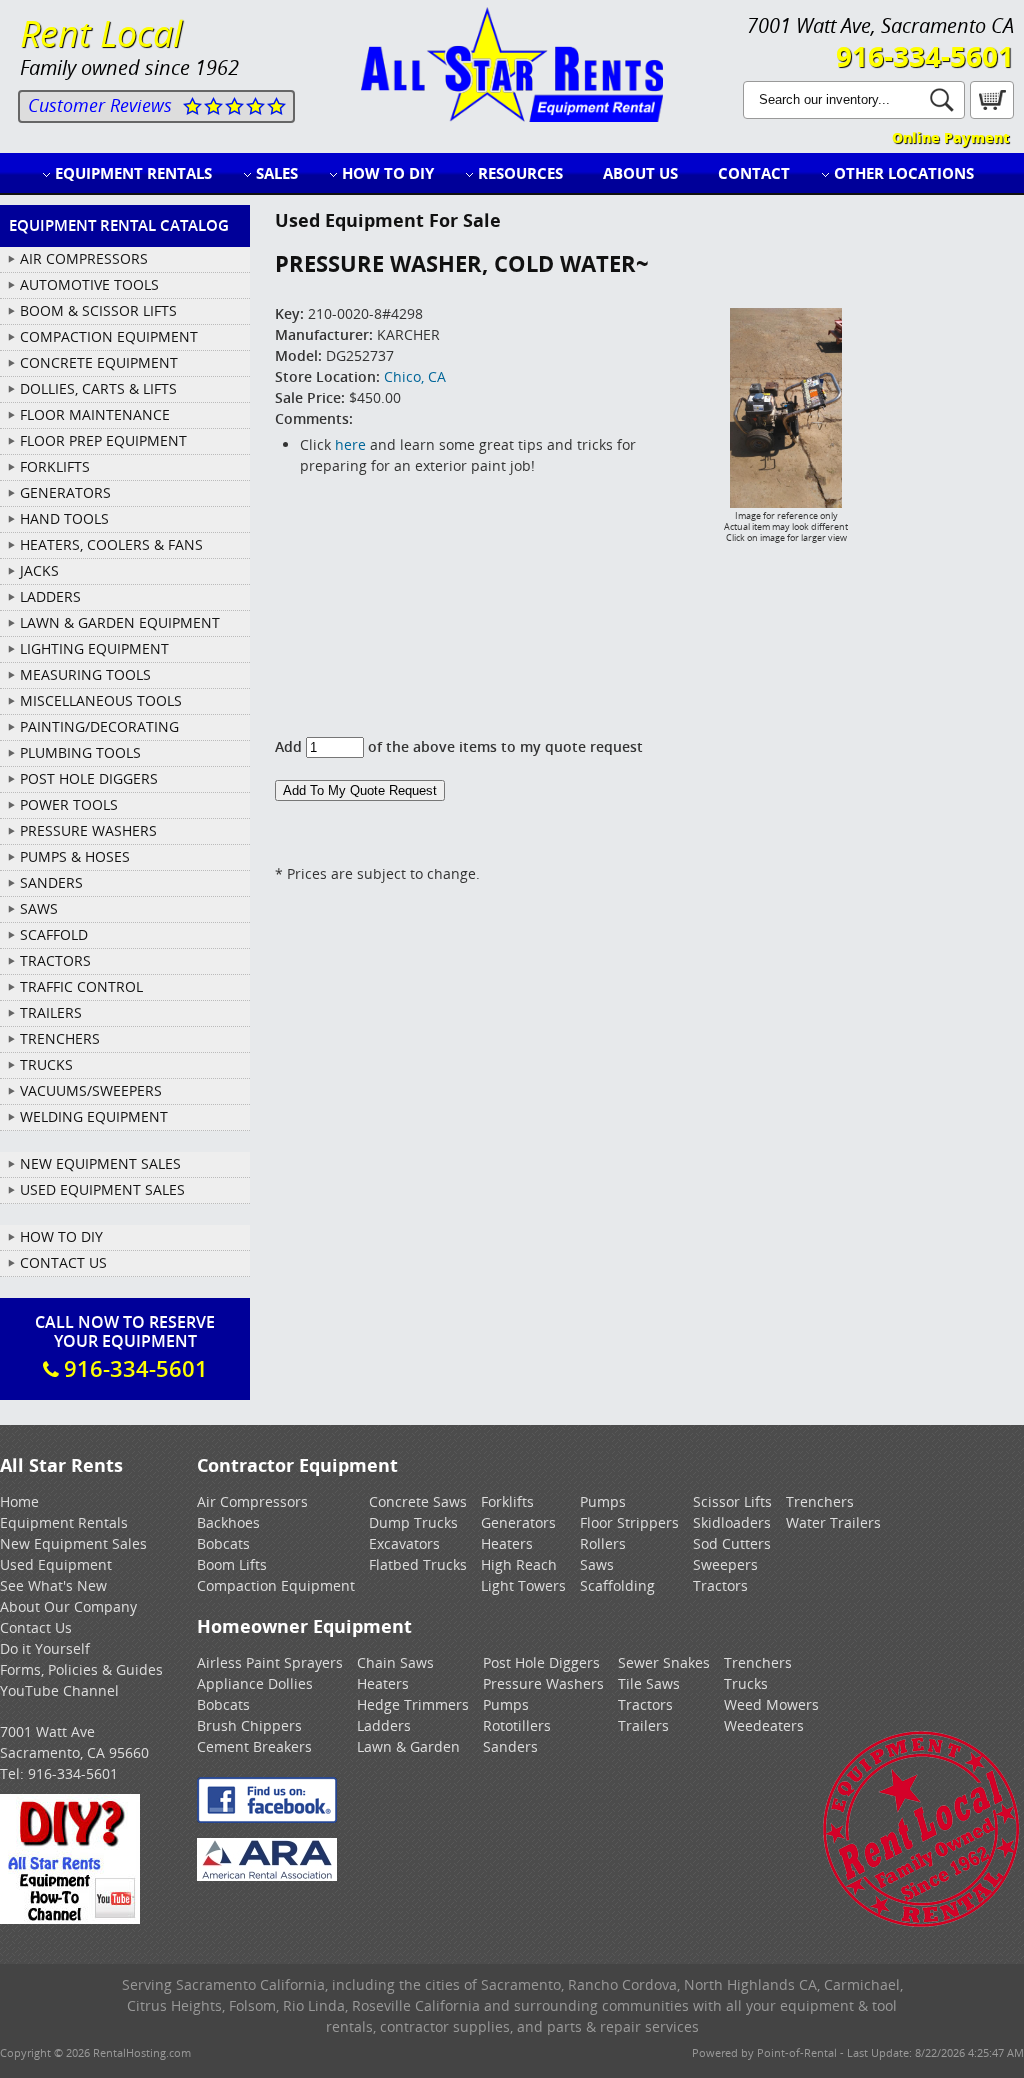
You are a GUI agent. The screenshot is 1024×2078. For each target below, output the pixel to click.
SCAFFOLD (54, 934)
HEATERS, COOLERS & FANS (111, 544)
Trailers (643, 1725)
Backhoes (228, 1522)
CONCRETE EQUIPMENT (99, 362)
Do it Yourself (45, 1648)
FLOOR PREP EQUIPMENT (103, 440)
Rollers (603, 1543)
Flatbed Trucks (418, 1564)
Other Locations (904, 173)
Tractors (720, 1585)
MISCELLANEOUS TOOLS (101, 700)
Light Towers (523, 1585)
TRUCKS (46, 1064)
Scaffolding (617, 1585)
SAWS (39, 908)
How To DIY (61, 1236)
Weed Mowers (771, 1704)
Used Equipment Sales (102, 1189)
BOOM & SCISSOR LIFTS (98, 310)
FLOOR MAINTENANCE (95, 414)
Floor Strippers (629, 1522)
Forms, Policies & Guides (81, 1669)
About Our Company (68, 1606)
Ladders (384, 1725)
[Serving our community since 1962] (921, 1923)
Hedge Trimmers (413, 1704)
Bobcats (223, 1543)
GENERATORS (65, 492)
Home (19, 1501)
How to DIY (388, 173)
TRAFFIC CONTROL (81, 986)
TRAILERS (51, 1012)
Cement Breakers (254, 1746)
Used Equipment (56, 1564)
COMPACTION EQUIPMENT (109, 336)
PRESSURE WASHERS (88, 830)
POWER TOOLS (69, 804)
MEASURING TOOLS (85, 674)
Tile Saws (649, 1683)
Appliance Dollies (255, 1683)
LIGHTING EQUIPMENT (94, 648)
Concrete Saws (418, 1501)
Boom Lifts (232, 1564)
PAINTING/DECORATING (99, 726)
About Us (640, 173)
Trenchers (820, 1501)
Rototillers (517, 1725)
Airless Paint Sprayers (270, 1662)
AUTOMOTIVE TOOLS (89, 284)
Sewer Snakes (664, 1662)
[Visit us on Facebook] (267, 1817)
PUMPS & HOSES (75, 856)
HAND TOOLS (64, 518)
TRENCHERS (60, 1038)
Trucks (746, 1683)
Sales (277, 173)
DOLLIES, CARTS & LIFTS (98, 388)
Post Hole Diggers (541, 1662)
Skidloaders (732, 1522)
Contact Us (63, 1262)
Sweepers (725, 1564)
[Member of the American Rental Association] (267, 1875)
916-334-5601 (925, 56)
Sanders (510, 1746)
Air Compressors (252, 1501)
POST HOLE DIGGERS (89, 778)
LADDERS (50, 596)
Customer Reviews (100, 105)
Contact (754, 173)
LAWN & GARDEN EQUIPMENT (120, 622)
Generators (518, 1522)
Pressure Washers (543, 1683)
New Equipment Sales (100, 1163)
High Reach (519, 1564)
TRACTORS (55, 960)
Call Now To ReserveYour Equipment (125, 1347)
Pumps (603, 1501)
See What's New (53, 1585)
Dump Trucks (413, 1522)
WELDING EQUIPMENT (94, 1116)
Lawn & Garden (408, 1746)
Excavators (404, 1543)
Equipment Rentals (133, 173)
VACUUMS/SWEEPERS (91, 1090)
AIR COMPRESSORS (84, 258)
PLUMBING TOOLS (80, 752)
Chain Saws (395, 1662)
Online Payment (950, 137)
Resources (520, 173)
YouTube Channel (59, 1690)
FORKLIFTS (55, 466)
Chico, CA (415, 376)
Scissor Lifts (732, 1501)
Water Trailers (833, 1522)
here (350, 444)
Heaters (507, 1543)
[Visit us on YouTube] (70, 1918)
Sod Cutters (732, 1543)
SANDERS (51, 882)
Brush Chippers (249, 1725)
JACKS (39, 570)
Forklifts (507, 1501)
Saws (597, 1564)
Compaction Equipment (276, 1585)
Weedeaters (764, 1725)
